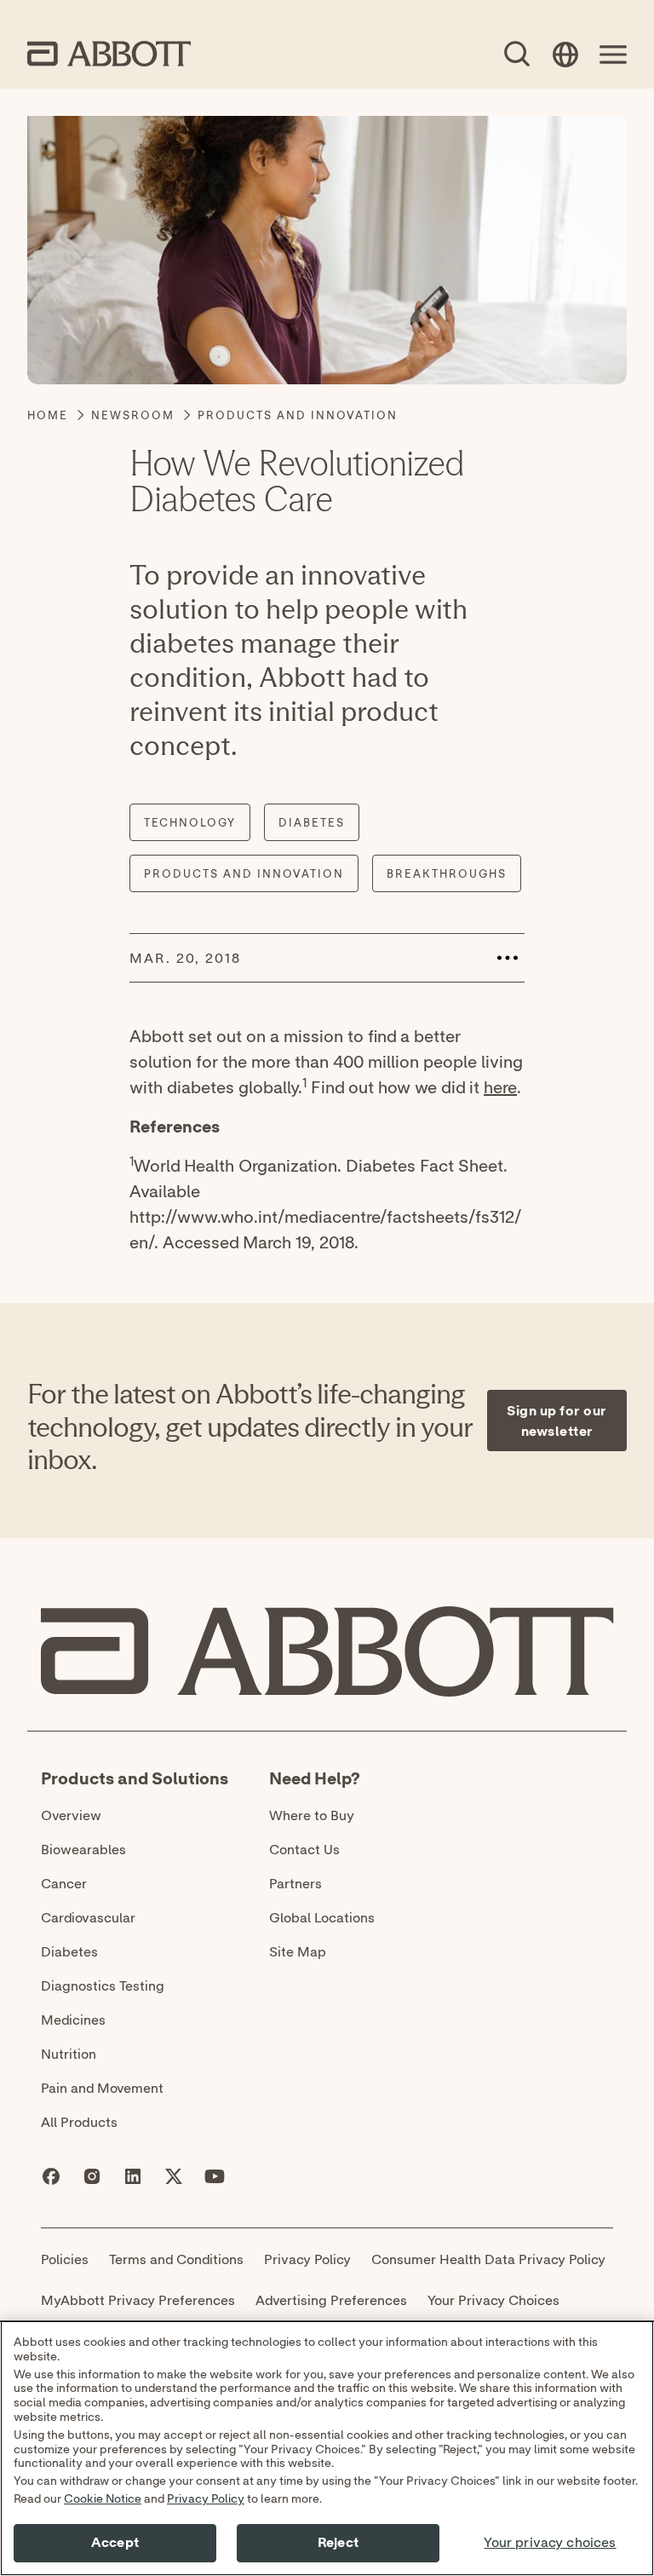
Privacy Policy (206, 2499)
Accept (115, 2543)
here (500, 1087)
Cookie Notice (103, 2499)
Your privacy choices (550, 2543)
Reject (338, 2543)
